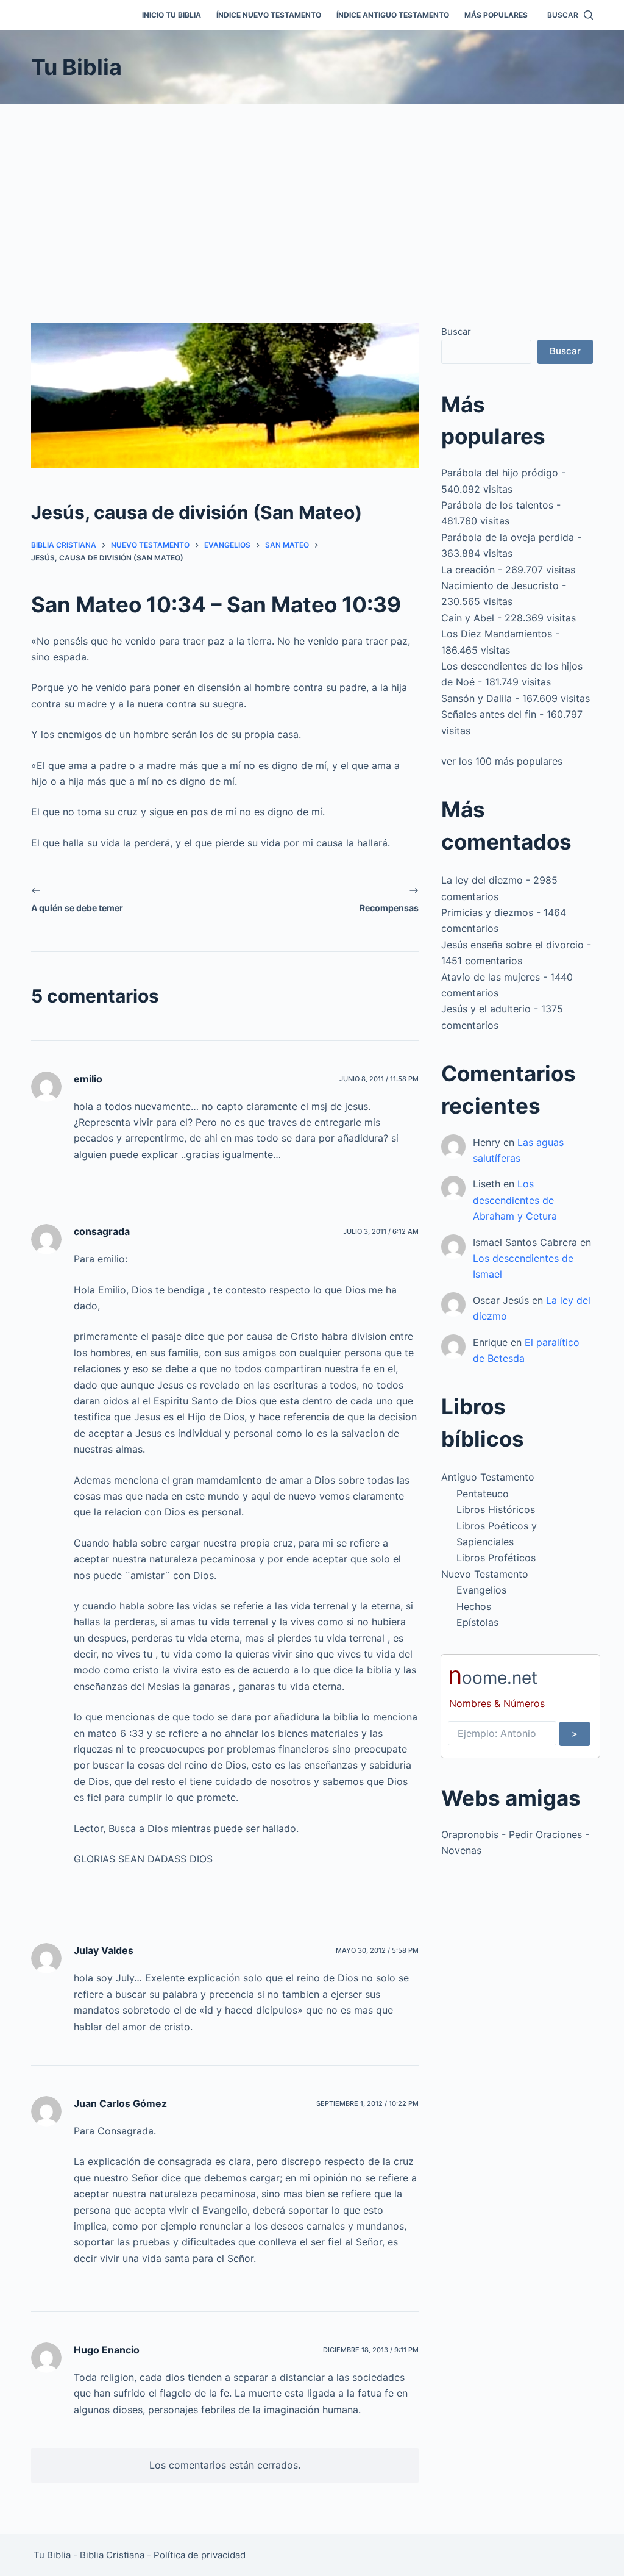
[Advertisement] (312, 195)
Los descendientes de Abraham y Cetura (515, 1200)
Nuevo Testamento (485, 1574)
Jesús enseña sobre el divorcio (512, 945)
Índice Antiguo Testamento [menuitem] (393, 15)
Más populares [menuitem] (496, 15)
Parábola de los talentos (497, 505)
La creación (468, 570)
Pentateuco (483, 1494)
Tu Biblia (76, 67)
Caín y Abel (468, 618)
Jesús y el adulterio (486, 1009)
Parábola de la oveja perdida (508, 537)
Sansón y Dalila (477, 698)
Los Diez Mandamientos (497, 634)
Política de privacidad (200, 2555)
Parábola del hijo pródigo (500, 473)
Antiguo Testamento (488, 1477)
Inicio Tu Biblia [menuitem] (172, 15)
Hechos (474, 1606)
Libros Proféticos (496, 1558)
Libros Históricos (496, 1509)
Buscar (456, 331)
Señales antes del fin (489, 714)
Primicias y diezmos (487, 912)
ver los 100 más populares (502, 761)
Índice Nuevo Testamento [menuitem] (269, 15)
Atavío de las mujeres (491, 977)
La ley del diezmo (482, 880)
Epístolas (477, 1622)
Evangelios (481, 1590)
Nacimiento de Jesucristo (500, 585)
